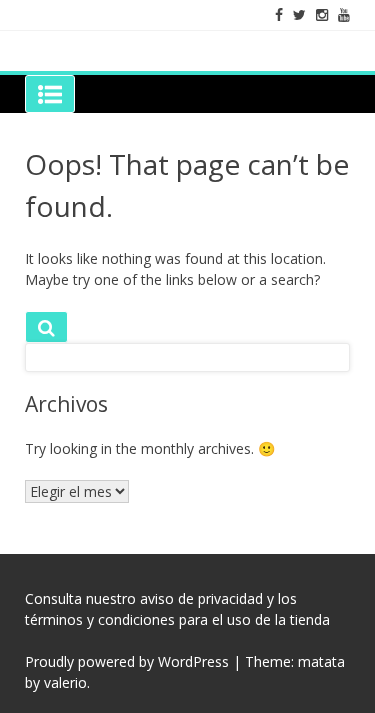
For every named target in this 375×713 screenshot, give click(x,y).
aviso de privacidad (201, 598)
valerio (65, 682)
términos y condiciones (100, 619)
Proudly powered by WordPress (127, 661)
